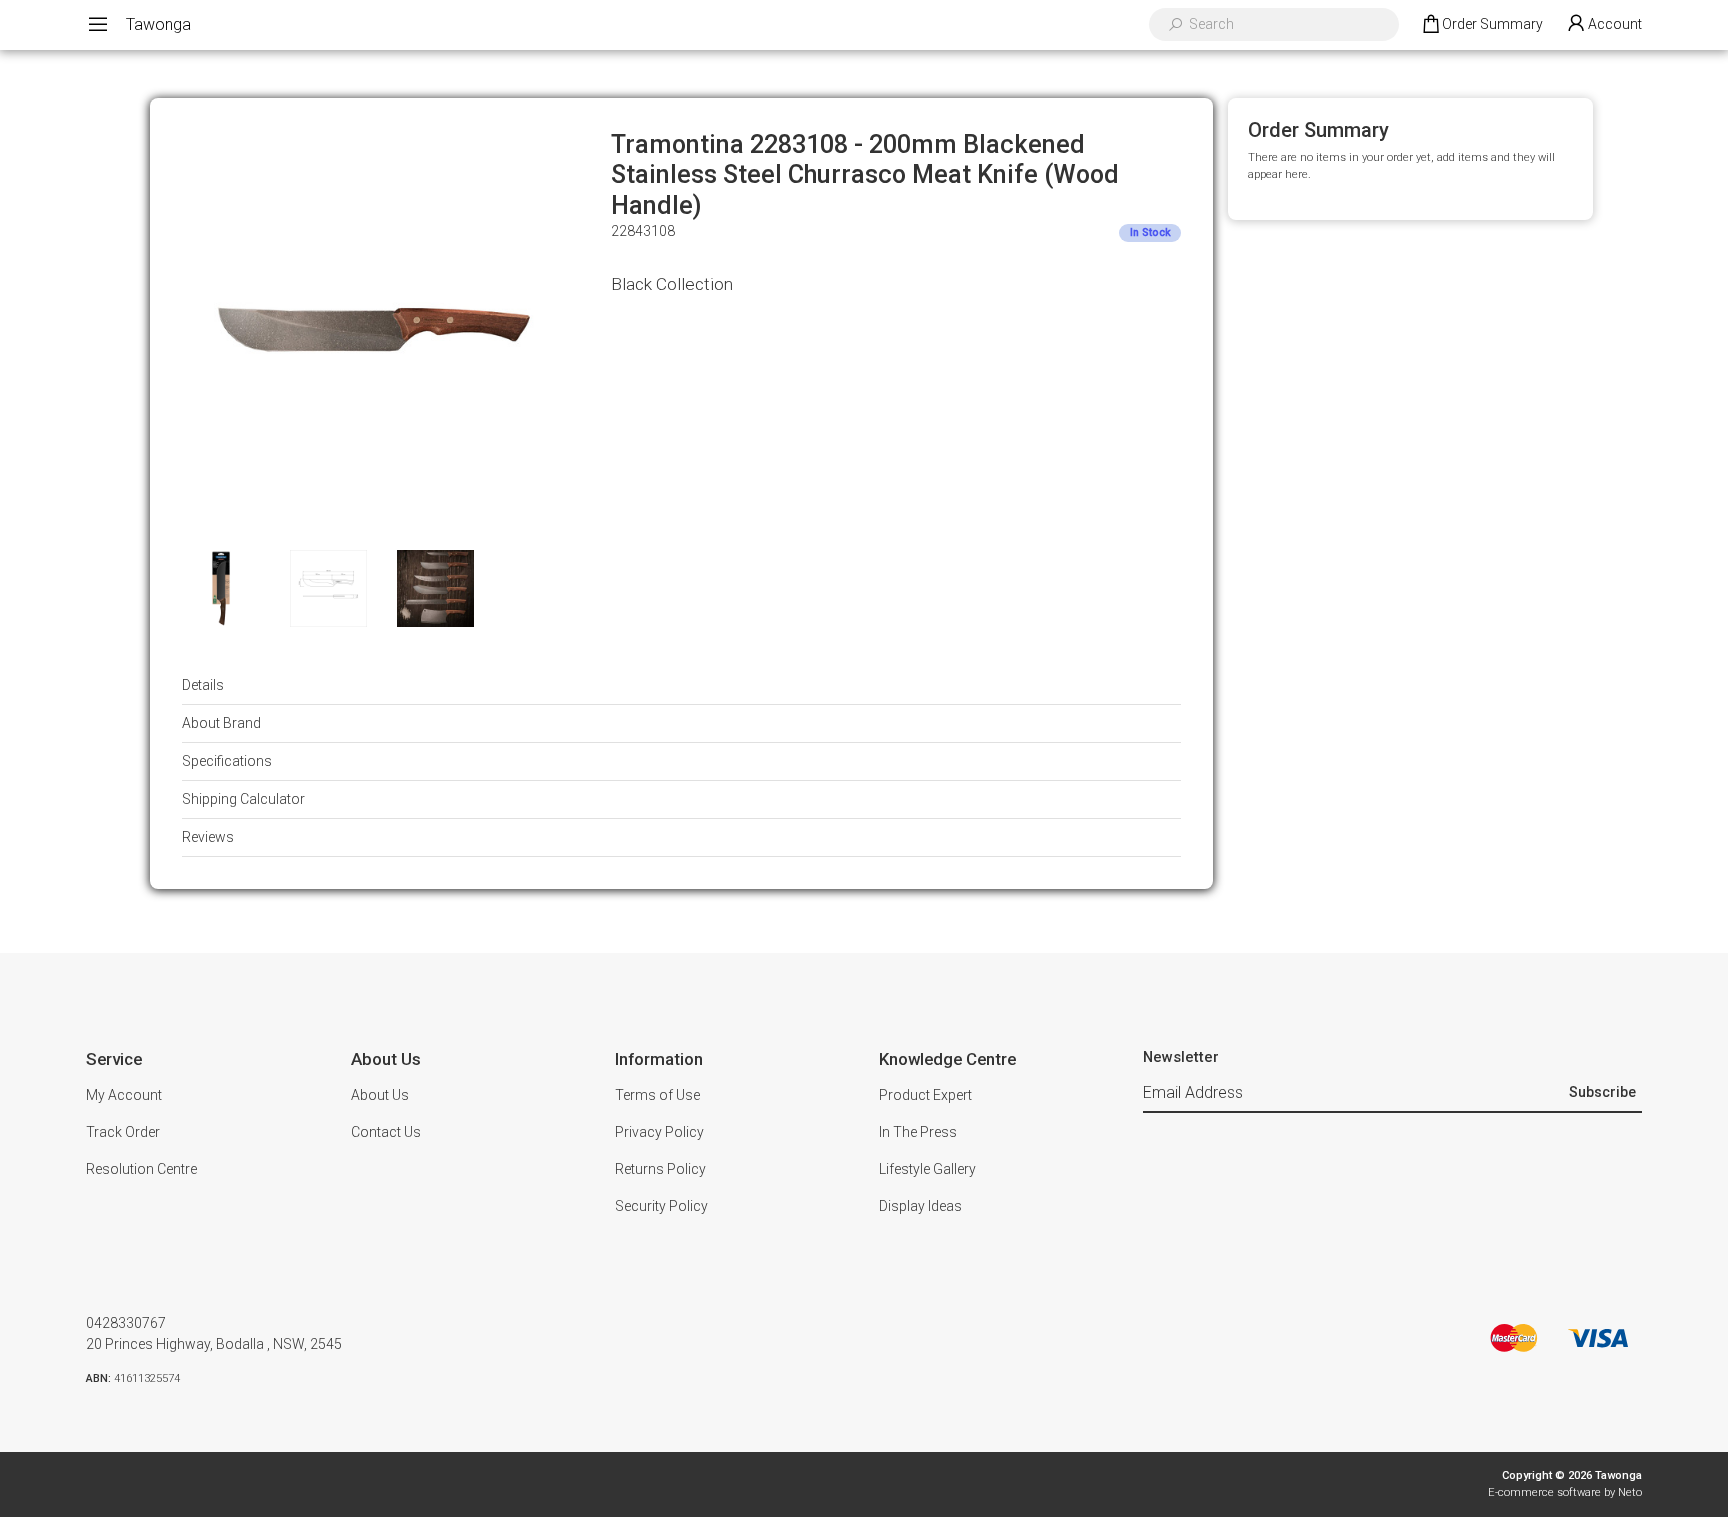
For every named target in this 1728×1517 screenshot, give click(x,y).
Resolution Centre (141, 1169)
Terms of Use (657, 1095)
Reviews (208, 837)
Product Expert (925, 1095)
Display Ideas (920, 1206)
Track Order (123, 1132)
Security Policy (661, 1206)
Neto (1630, 1492)
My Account (124, 1095)
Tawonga (158, 24)
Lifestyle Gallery (927, 1169)
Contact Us (386, 1132)
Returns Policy (660, 1169)
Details (203, 685)
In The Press (918, 1132)
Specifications (227, 761)
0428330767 (126, 1323)
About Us (380, 1095)
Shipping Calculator (243, 799)
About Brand (221, 723)
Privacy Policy (659, 1132)
